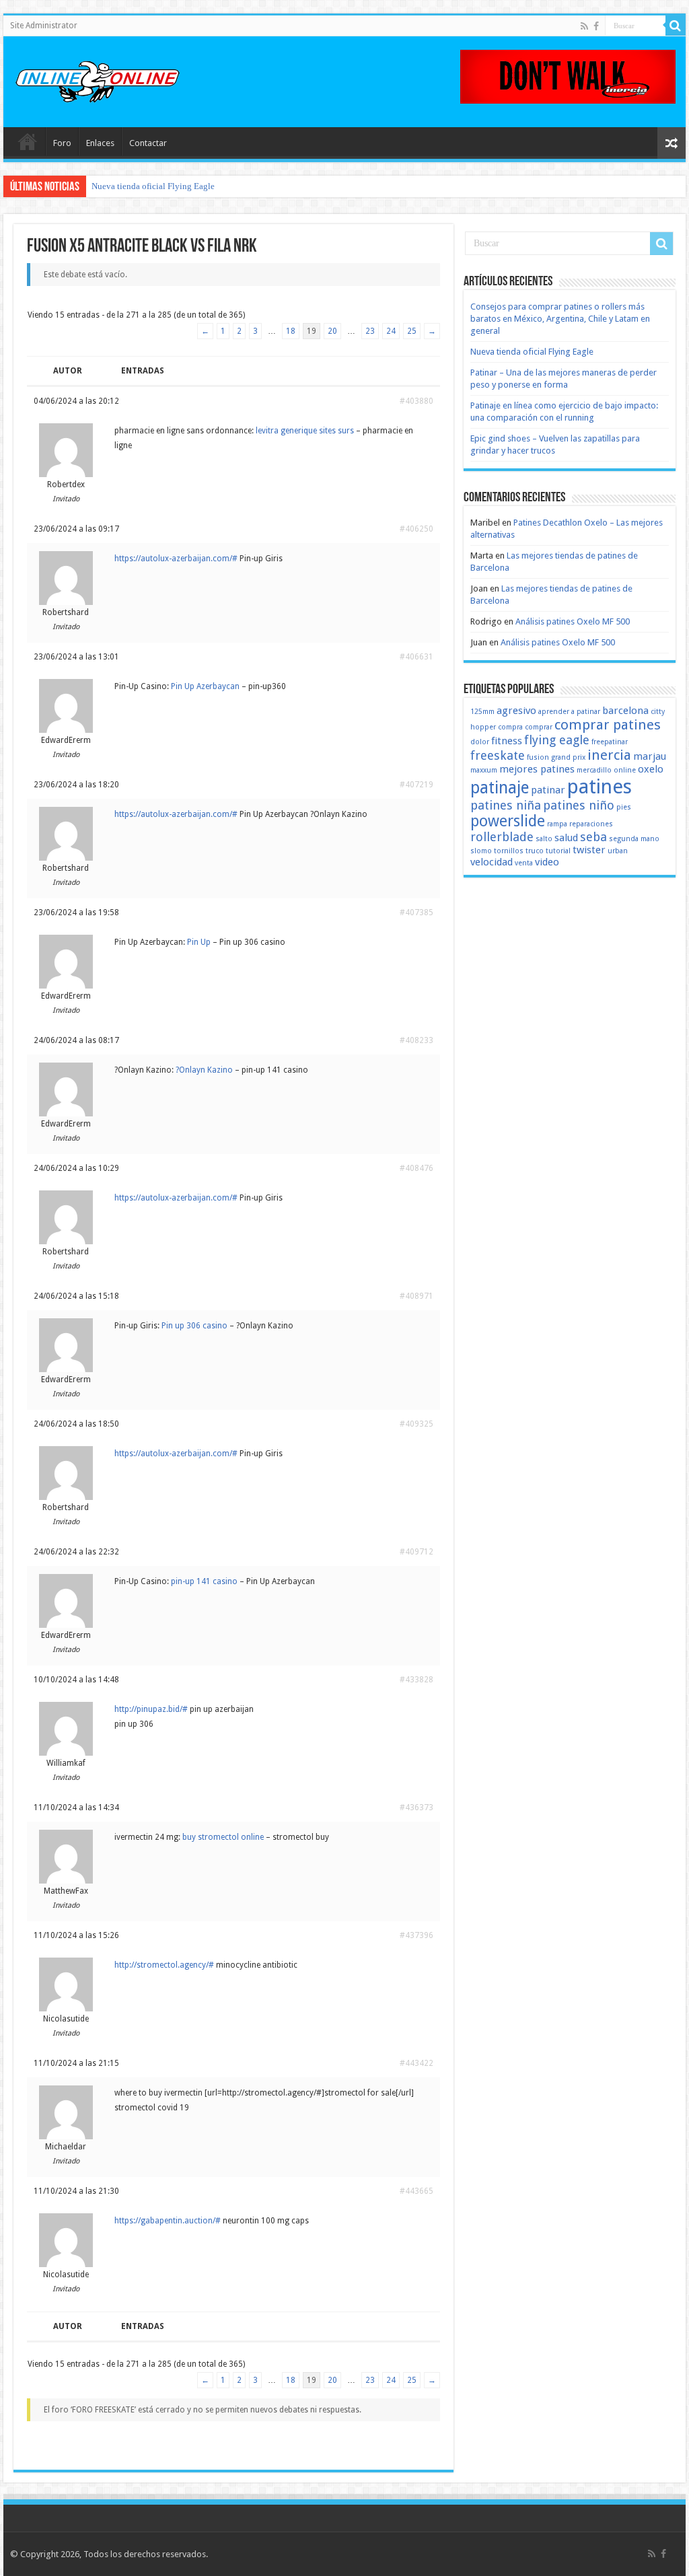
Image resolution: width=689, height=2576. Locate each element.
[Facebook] (596, 26)
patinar (548, 790)
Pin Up (199, 942)
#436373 (416, 1808)
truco (535, 851)
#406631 (416, 657)
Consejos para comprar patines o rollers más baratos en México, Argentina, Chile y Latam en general (560, 319)
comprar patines (608, 725)
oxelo (651, 769)
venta (524, 863)
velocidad (492, 862)
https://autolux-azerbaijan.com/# (176, 559)
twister (589, 850)
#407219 (416, 785)
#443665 (416, 2191)
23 (370, 331)
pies (624, 807)
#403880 (416, 401)
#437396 (416, 1935)
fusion (538, 757)
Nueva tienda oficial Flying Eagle (153, 186)
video (547, 862)
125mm (482, 712)
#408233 (416, 1040)
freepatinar (610, 742)
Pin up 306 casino (194, 1326)
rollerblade (502, 837)
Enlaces (100, 143)
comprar (539, 727)
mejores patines (537, 769)
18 (291, 331)
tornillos (509, 851)
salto (544, 839)
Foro (62, 143)
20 (332, 331)
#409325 (416, 1424)
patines (600, 787)
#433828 (416, 1680)
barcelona (625, 711)
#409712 (416, 1552)
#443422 (416, 2063)
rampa (557, 824)
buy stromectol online (223, 1837)
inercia (609, 755)
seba (593, 837)
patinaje (500, 788)
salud (566, 838)
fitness (507, 741)
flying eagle (557, 740)
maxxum (484, 770)
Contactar (148, 143)
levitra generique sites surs (305, 431)
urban (618, 851)
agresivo (516, 711)
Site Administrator (44, 26)
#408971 (416, 1296)
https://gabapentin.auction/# (168, 2221)
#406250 (416, 529)
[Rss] (584, 26)
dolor (480, 742)
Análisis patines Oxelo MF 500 (573, 621)
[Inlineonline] (98, 79)
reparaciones (591, 824)
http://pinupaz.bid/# (151, 1709)
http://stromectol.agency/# (164, 1965)
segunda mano (634, 839)
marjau (650, 756)
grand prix (568, 757)
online (625, 770)
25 (412, 331)
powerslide (508, 821)
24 (391, 331)
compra (510, 727)
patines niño (579, 805)
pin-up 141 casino (204, 1581)
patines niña (506, 805)
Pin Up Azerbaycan (205, 686)
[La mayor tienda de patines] (568, 76)
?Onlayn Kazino (204, 1070)
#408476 (416, 1168)
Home (28, 141)
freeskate (498, 755)
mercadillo (594, 770)
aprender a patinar (569, 712)
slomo (481, 851)
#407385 (416, 913)
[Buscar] (676, 26)
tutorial (558, 851)
